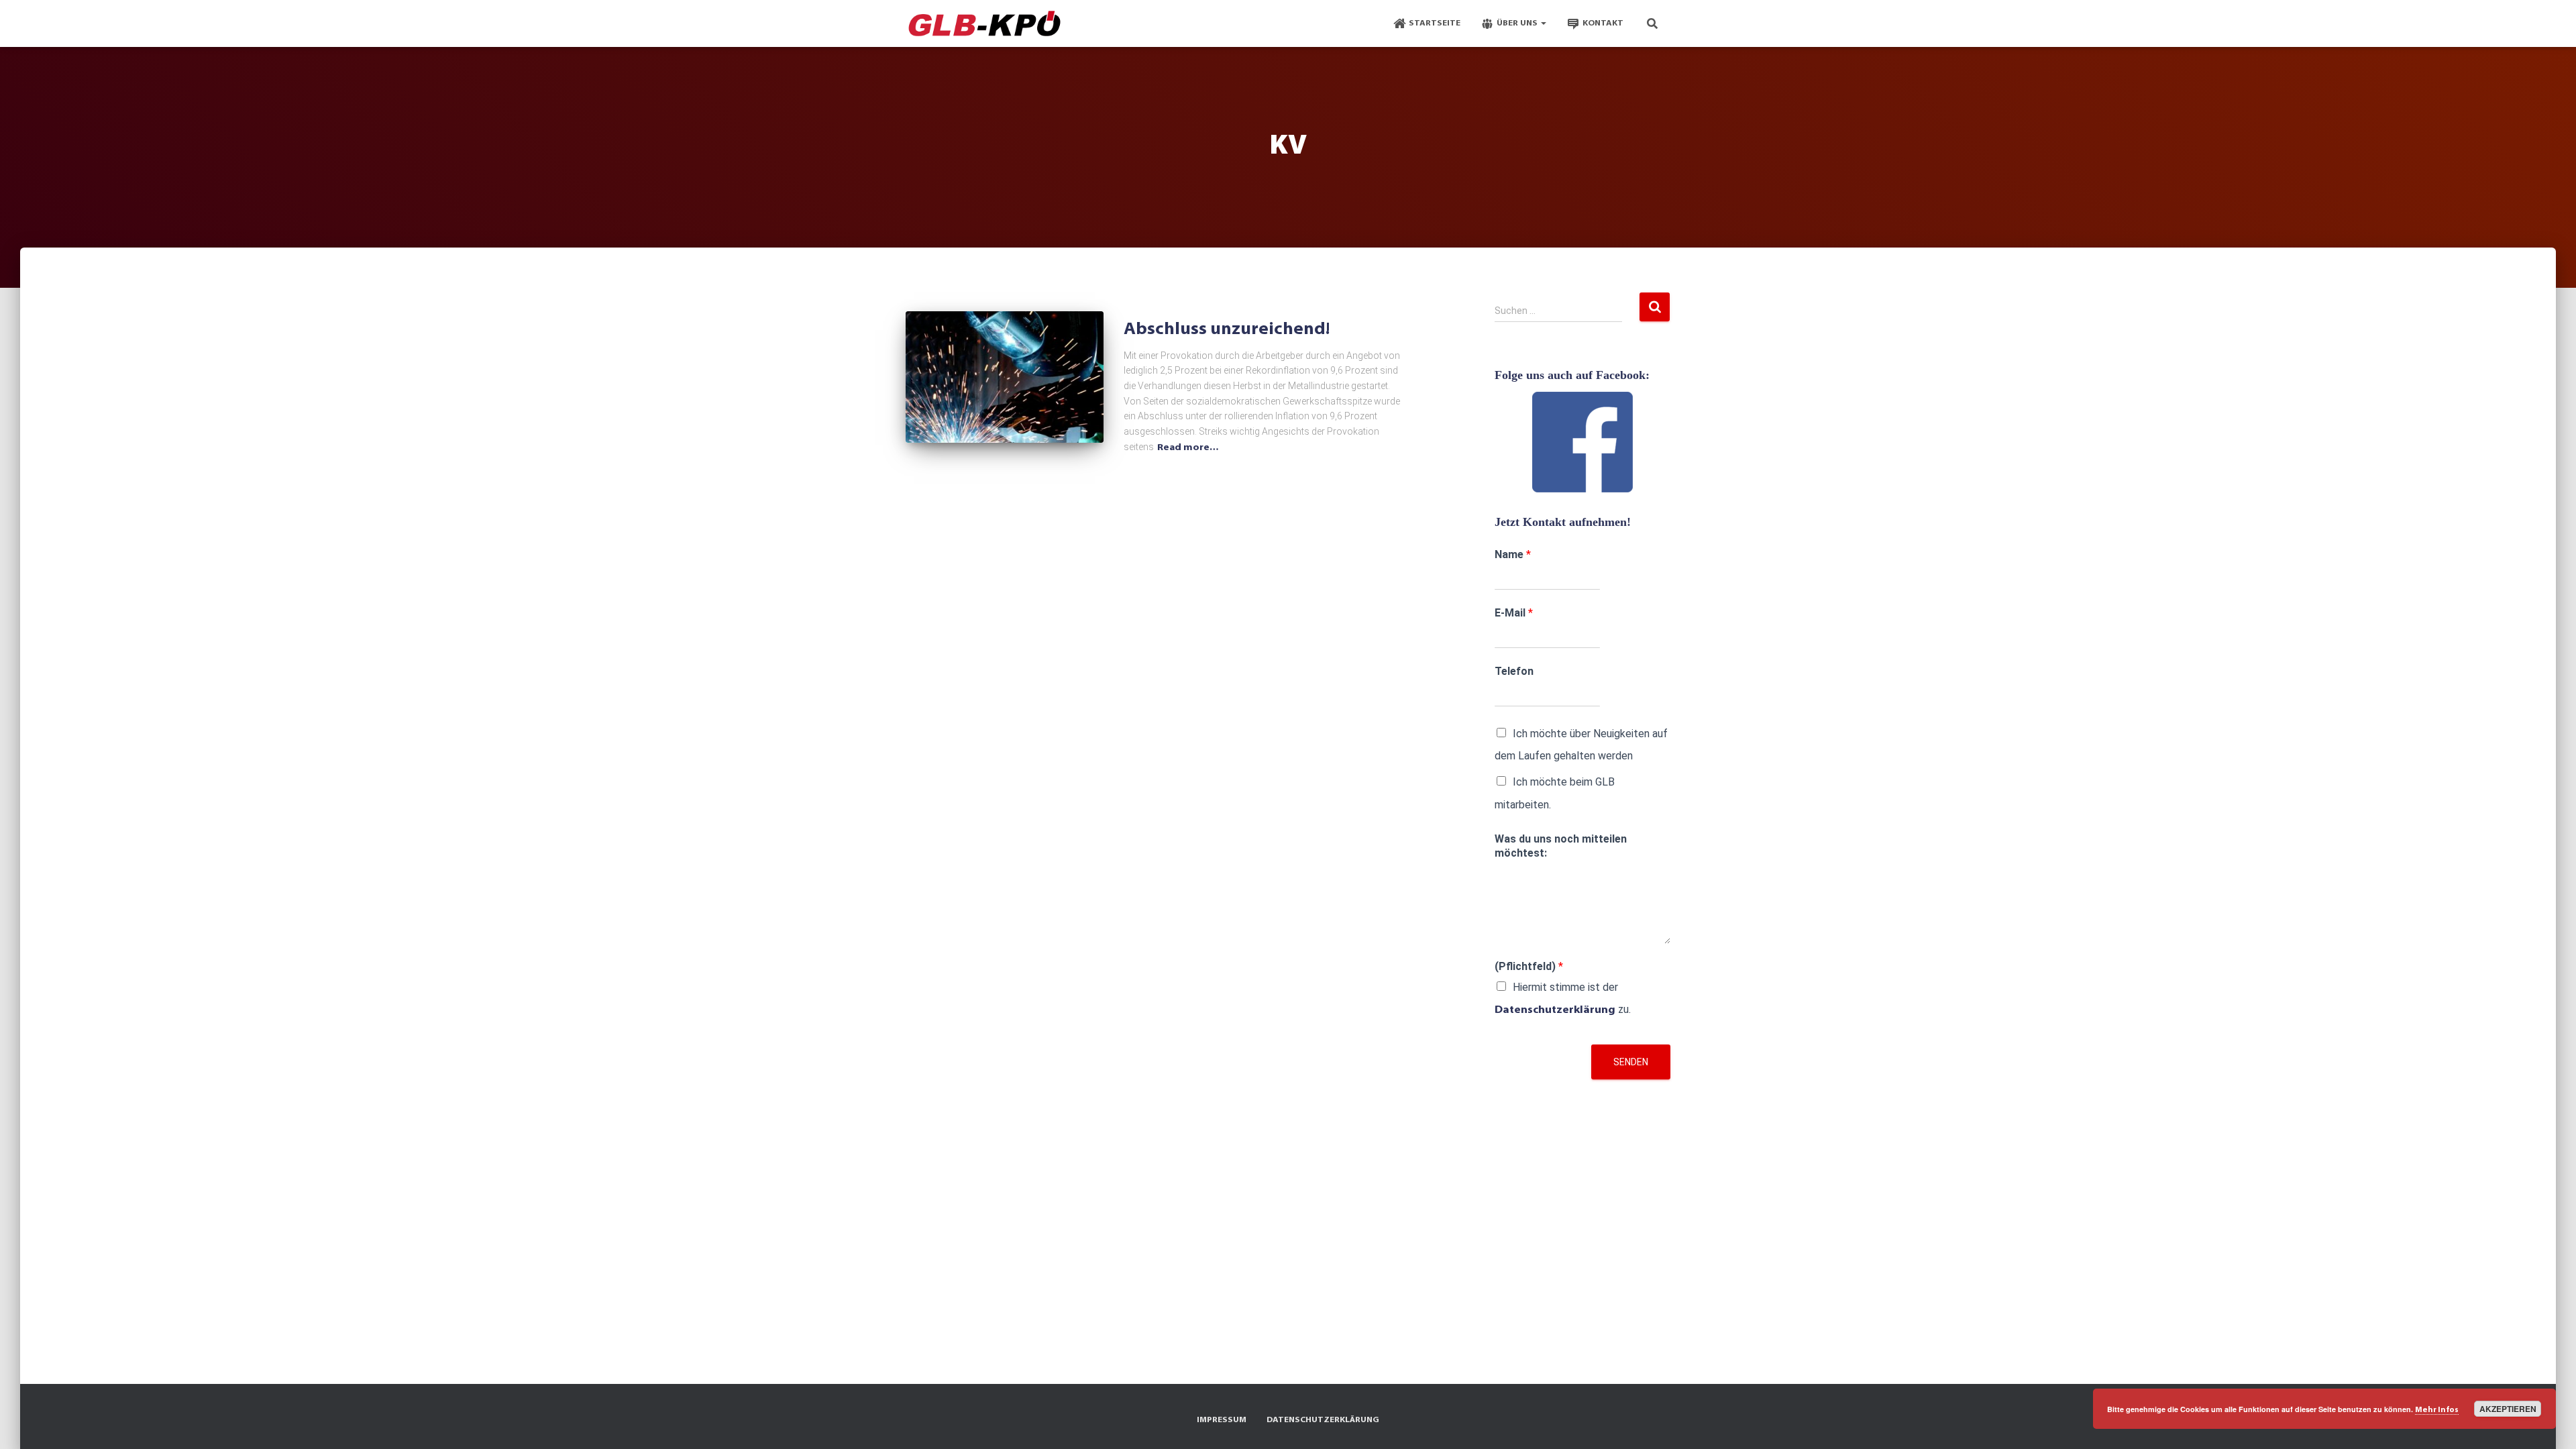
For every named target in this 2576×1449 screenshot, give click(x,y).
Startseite (1435, 23)
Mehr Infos (2437, 1410)
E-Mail (1514, 613)
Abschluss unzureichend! (1227, 330)
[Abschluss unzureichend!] (1005, 377)
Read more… (1188, 448)
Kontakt (1603, 23)
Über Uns (1518, 23)
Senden (1631, 1062)
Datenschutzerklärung (1555, 1010)
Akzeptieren (2508, 1409)
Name (1513, 554)
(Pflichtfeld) (1529, 966)
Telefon (1514, 671)
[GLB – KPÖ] (984, 23)
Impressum (1222, 1420)
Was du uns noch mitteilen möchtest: (1561, 846)
